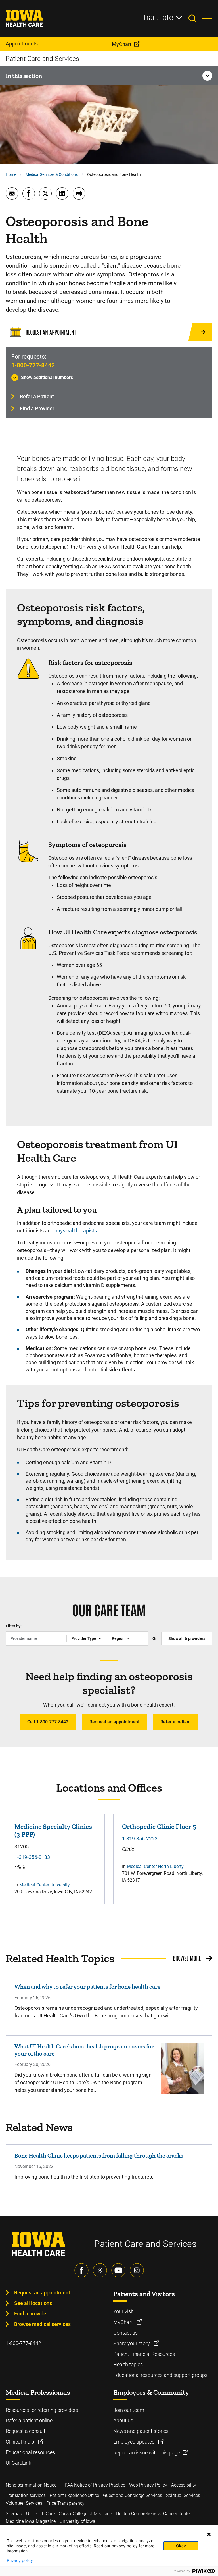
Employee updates (134, 2442)
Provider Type (84, 1638)
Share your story (132, 2343)
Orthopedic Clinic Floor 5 (159, 1826)
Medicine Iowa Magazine (31, 2521)
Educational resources (30, 2452)
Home (11, 174)
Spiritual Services (183, 2495)
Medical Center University (45, 1885)
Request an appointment (114, 1722)
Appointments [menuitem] (22, 44)
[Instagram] (137, 2270)
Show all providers (187, 1638)
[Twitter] (100, 2270)
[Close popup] (209, 2534)
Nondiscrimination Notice (31, 2485)
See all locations (33, 2303)
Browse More (187, 1958)
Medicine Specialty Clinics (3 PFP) (53, 1830)
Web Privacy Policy (148, 2485)
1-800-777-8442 (33, 365)
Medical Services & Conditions (52, 174)
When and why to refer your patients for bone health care (87, 1987)
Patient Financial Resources (144, 2354)
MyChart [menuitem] (122, 44)
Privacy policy (20, 2560)
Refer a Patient (37, 396)
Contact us (125, 2333)
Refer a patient (176, 1722)
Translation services (26, 2495)
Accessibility (184, 2485)
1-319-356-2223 (140, 1839)
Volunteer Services (24, 2503)
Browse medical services (42, 2324)
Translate (158, 18)
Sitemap (14, 2514)
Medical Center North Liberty (155, 1866)
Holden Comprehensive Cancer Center (153, 2514)
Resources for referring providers (42, 2410)
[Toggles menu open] (207, 18)
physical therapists (76, 1231)
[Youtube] (118, 2270)
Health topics (128, 2364)
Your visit (123, 2311)
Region (118, 1638)
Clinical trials (20, 2442)
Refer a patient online (29, 2420)
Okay (181, 2546)
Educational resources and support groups (160, 2375)
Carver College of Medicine (85, 2514)
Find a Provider (37, 408)
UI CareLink (18, 2463)
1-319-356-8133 (32, 1857)
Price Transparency (65, 2503)
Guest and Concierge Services (133, 2495)
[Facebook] (81, 2270)
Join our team (129, 2410)
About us (123, 2420)
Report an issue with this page (147, 2453)
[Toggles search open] (195, 18)
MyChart (124, 2322)
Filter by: (14, 1626)
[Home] (28, 18)
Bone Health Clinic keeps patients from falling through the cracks (99, 2155)
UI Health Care (40, 2514)
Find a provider (31, 2314)
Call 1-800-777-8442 (48, 1722)
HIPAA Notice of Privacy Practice (93, 2485)
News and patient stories (141, 2431)
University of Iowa (77, 2521)
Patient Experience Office (74, 2495)
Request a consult (26, 2431)
